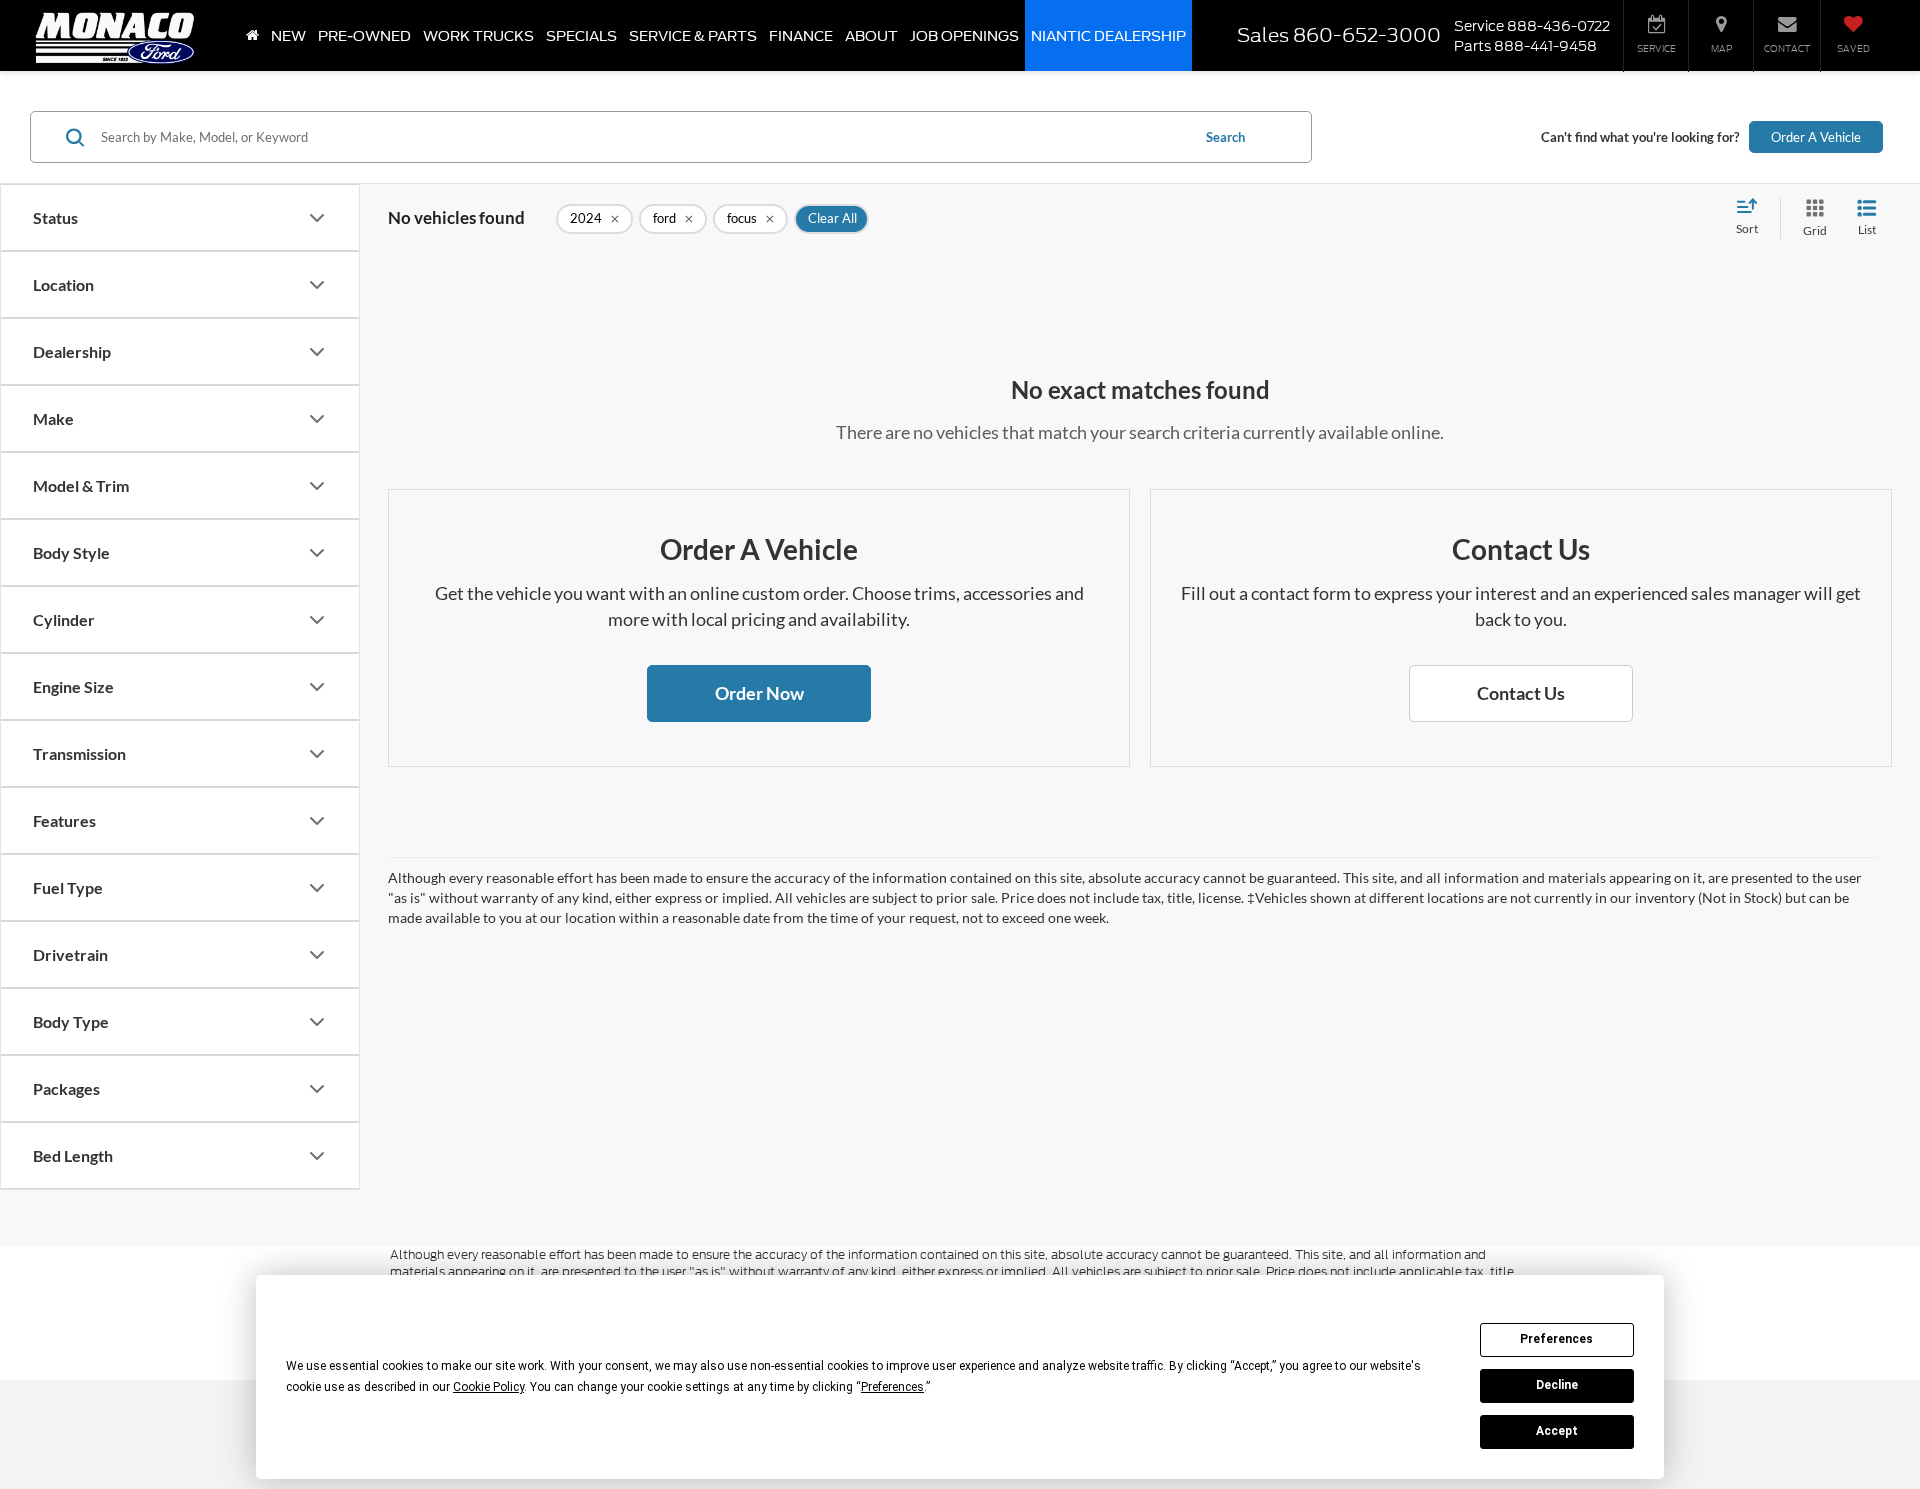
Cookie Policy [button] (488, 1387)
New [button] (288, 36)
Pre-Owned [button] (364, 36)
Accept (1557, 1431)
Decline (1557, 1385)
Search (1225, 137)
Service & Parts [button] (693, 36)
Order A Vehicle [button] (1816, 137)
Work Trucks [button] (478, 36)
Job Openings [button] (964, 36)
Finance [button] (801, 36)
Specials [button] (581, 36)
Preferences (1556, 1339)
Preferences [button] (892, 1387)
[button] (759, 694)
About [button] (871, 36)
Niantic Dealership (1108, 36)
